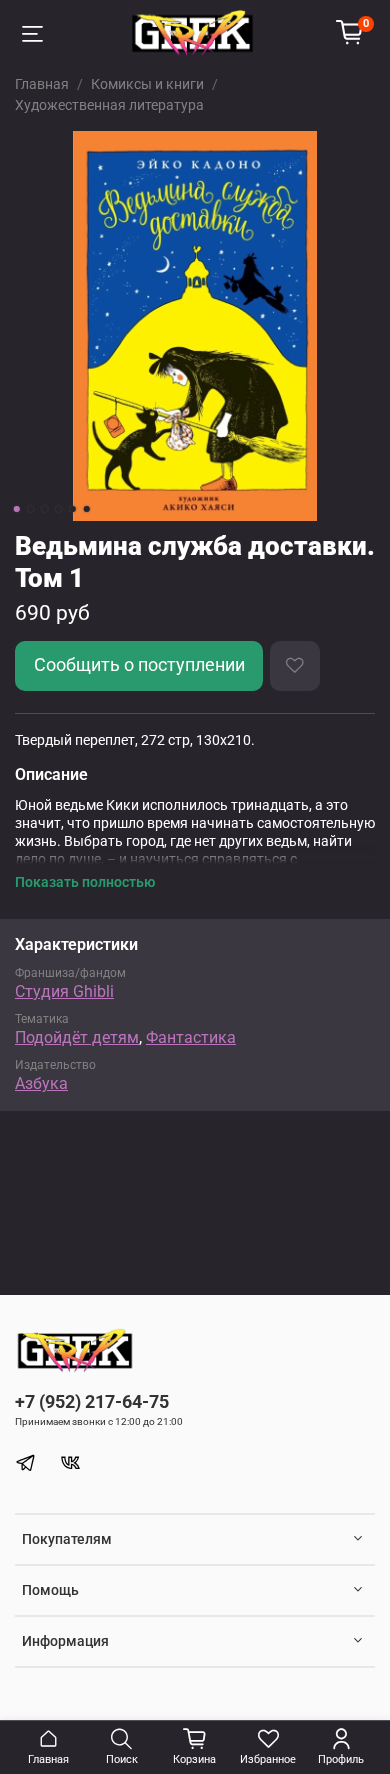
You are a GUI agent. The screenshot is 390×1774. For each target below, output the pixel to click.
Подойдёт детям (77, 1037)
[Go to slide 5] (73, 509)
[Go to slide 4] (59, 509)
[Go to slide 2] (31, 509)
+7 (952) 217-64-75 (92, 1401)
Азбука (41, 1083)
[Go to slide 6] (87, 509)
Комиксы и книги (147, 84)
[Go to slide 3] (45, 509)
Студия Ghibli (64, 991)
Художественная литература (109, 105)
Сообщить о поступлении (139, 665)
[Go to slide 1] (17, 509)
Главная (42, 84)
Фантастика (191, 1037)
